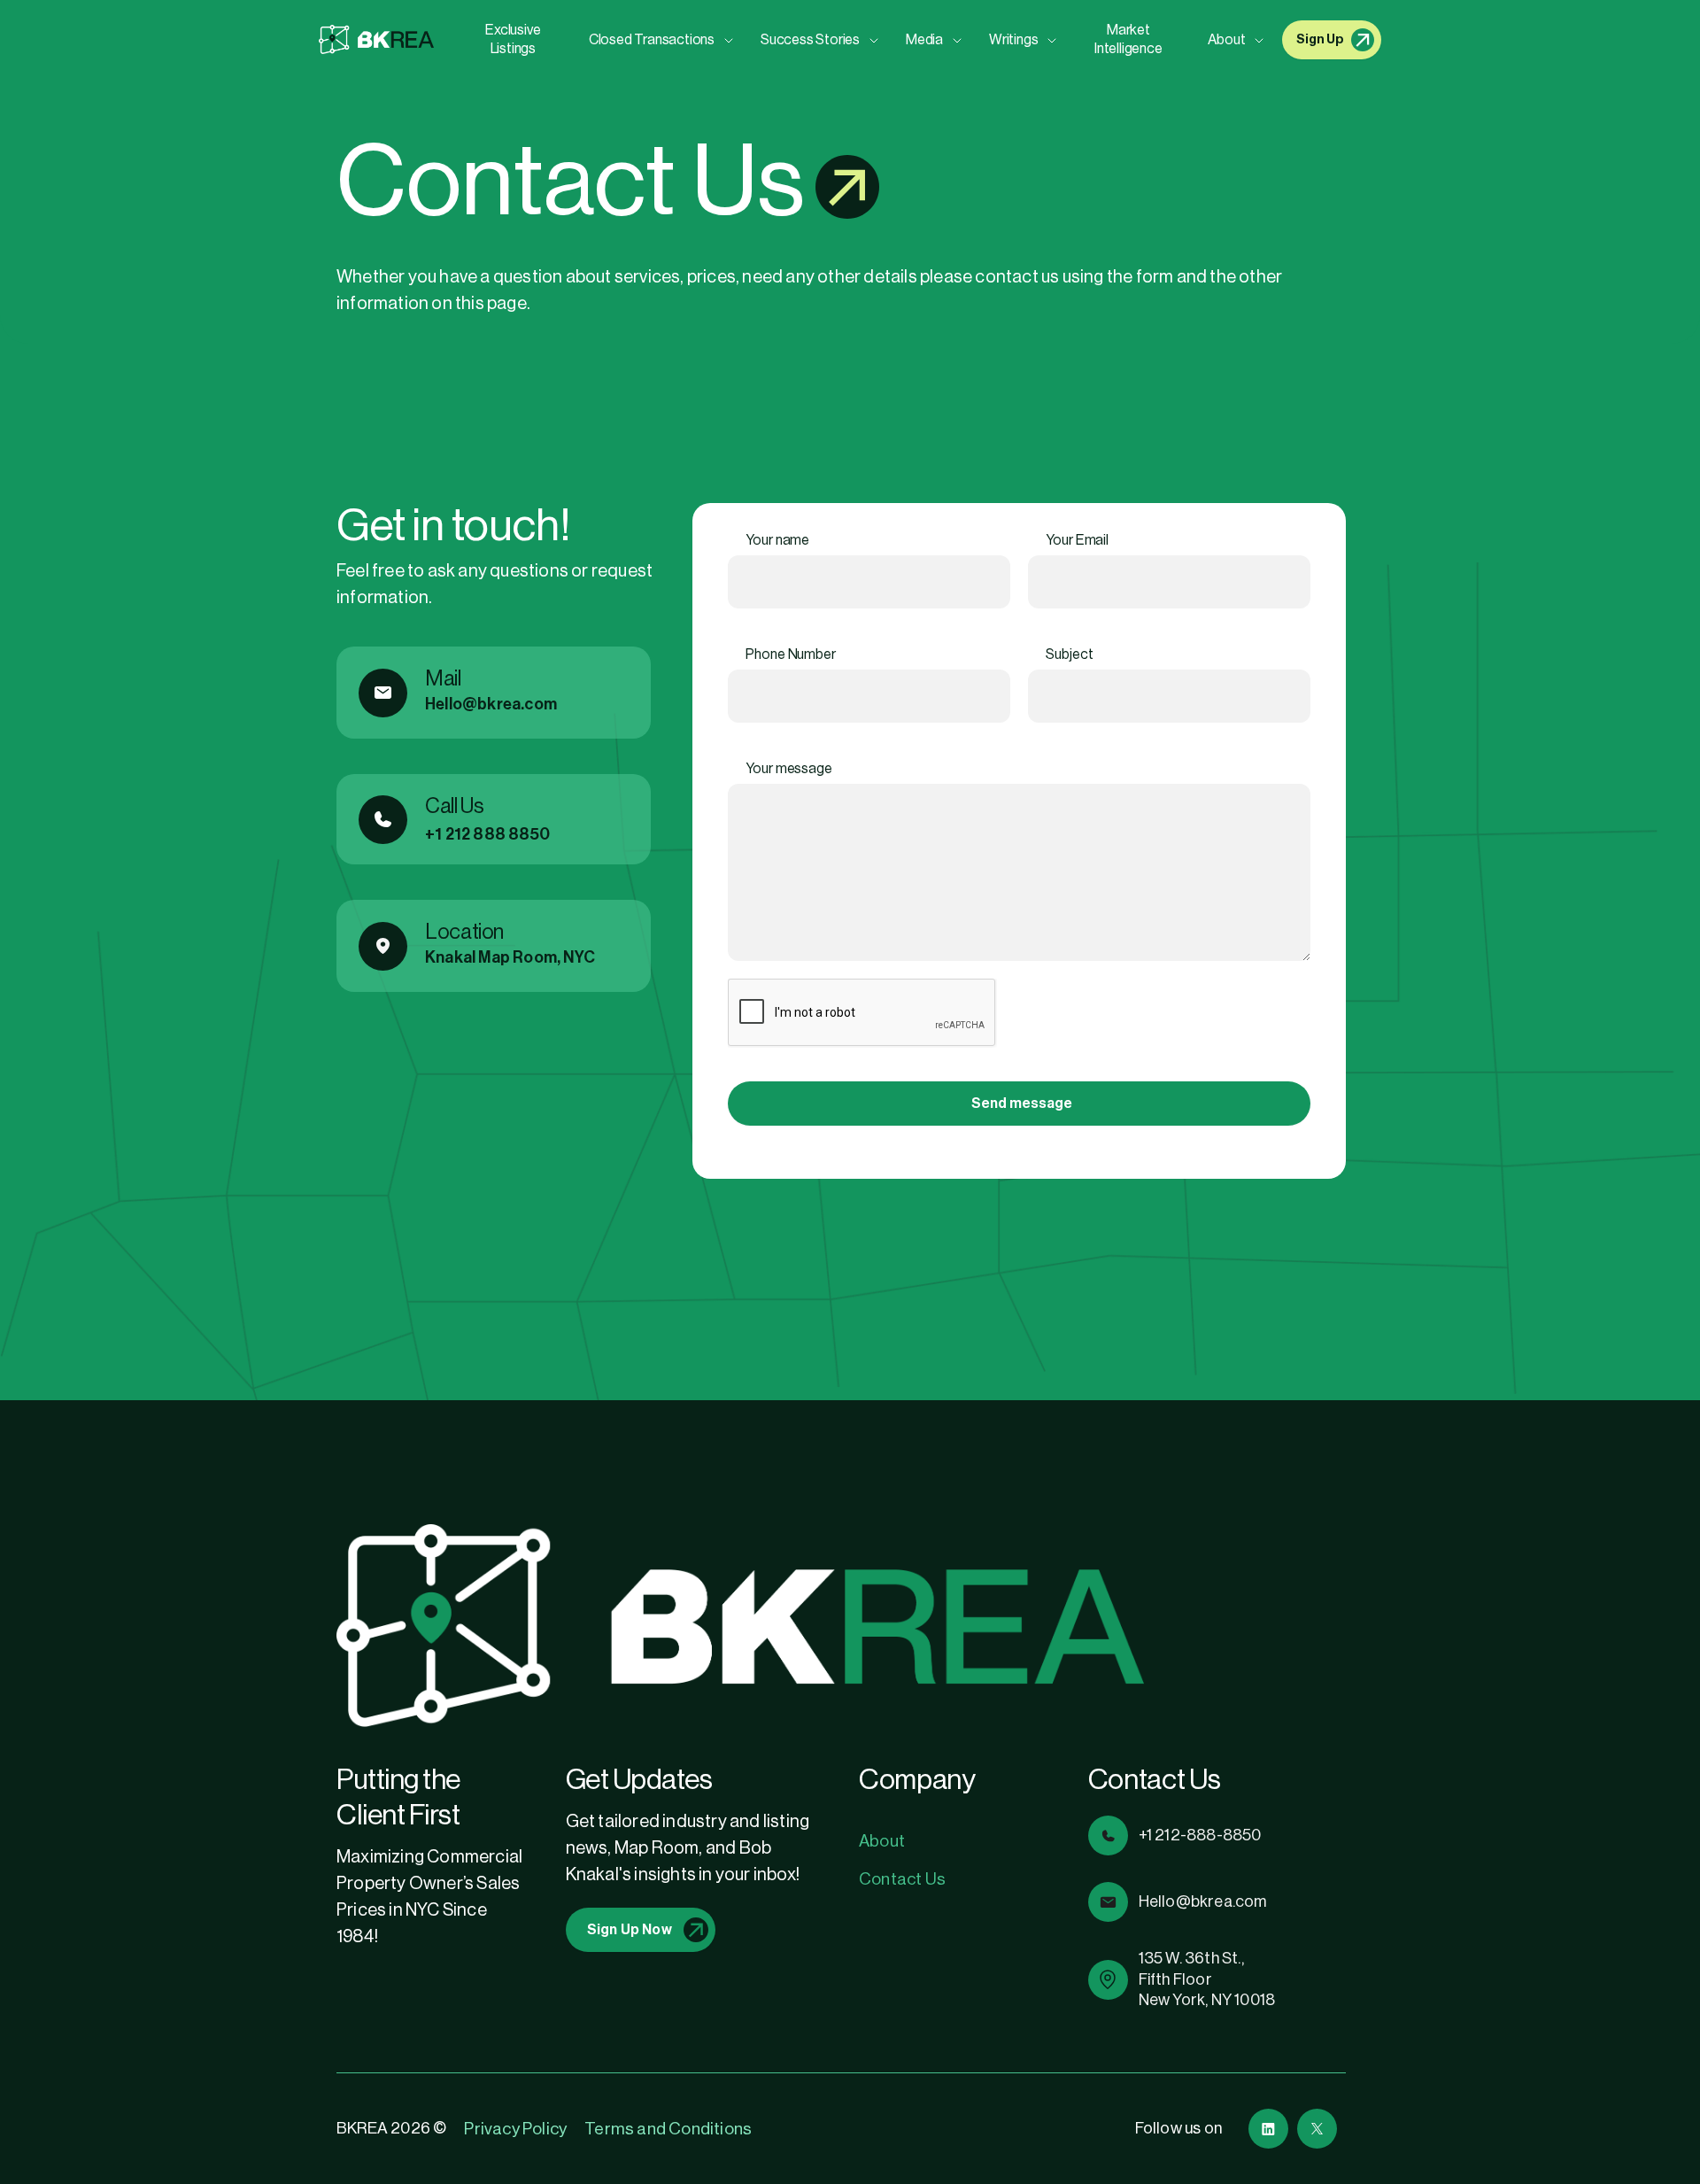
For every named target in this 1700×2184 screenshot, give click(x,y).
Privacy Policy (515, 2129)
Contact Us (902, 1879)
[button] (657, 40)
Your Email (1077, 540)
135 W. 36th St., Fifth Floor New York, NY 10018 (1207, 1979)
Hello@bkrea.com (491, 704)
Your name (777, 540)
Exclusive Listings (513, 39)
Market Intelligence (1128, 39)
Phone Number (791, 654)
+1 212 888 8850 (487, 834)
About (882, 1841)
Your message (789, 769)
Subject (1069, 654)
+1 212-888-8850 (1200, 1835)
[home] (376, 39)
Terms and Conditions (668, 2129)
